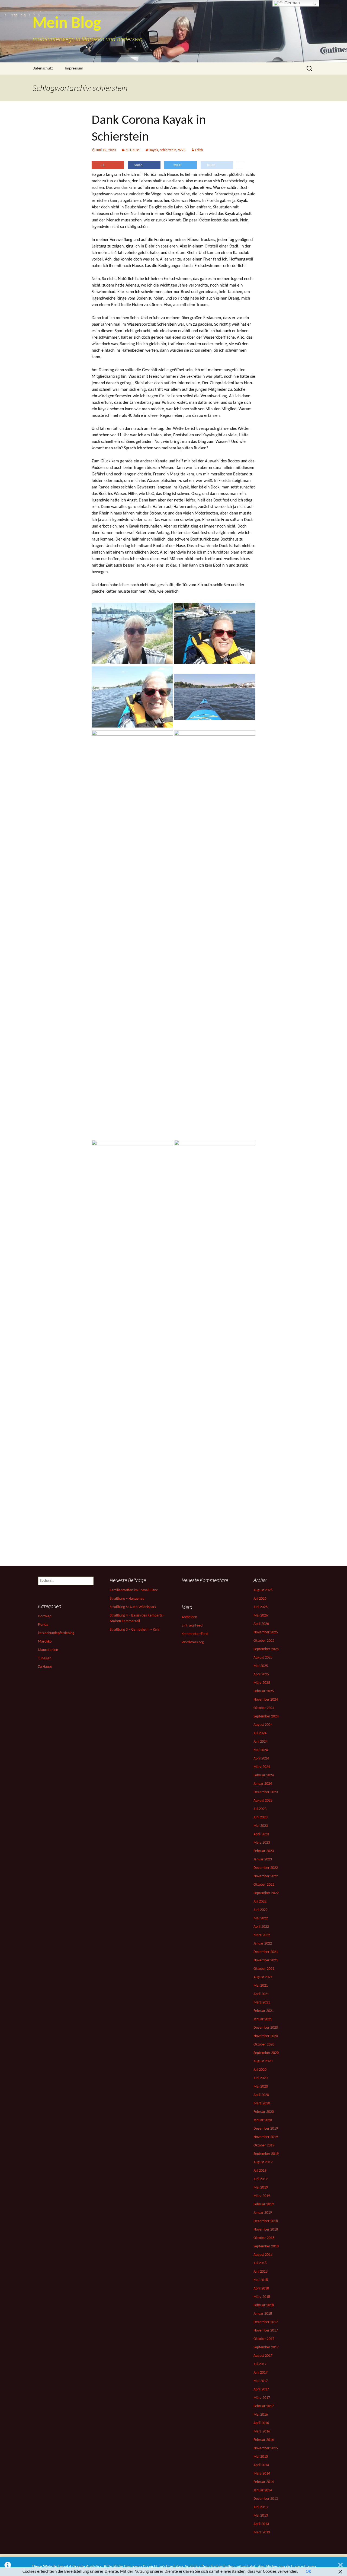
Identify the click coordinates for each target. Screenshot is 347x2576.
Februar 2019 (264, 2204)
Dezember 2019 (266, 2129)
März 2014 (262, 2474)
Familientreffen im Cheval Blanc (134, 1590)
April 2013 (261, 2524)
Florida (43, 1625)
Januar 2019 (263, 2213)
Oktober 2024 (264, 1708)
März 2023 (262, 1843)
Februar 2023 (264, 1851)
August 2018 (263, 2255)
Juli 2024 (260, 1733)
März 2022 (262, 1935)
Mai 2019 (261, 2188)
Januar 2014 (263, 2490)
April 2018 (261, 2288)
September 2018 (266, 2246)
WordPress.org (193, 1642)
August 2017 (263, 2356)
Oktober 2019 (264, 2145)
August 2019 (263, 2162)
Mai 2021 (261, 1986)
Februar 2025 (264, 1691)
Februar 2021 (264, 2011)
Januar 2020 (263, 2120)
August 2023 (263, 1801)
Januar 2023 (263, 1859)
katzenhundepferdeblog (56, 1633)
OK (308, 2572)
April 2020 (261, 2095)
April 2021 (261, 1994)
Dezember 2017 (266, 2322)
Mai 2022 (261, 1918)
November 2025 (266, 1632)
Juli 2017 (260, 2364)
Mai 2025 (261, 1666)
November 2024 (266, 1700)
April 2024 (261, 1759)
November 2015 (266, 2448)
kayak (154, 150)
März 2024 (262, 1767)
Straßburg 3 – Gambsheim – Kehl (135, 1630)
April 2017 (261, 2389)
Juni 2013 (261, 2507)
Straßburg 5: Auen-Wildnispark (133, 1607)
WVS (182, 150)
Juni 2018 (261, 2272)
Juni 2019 (261, 2179)
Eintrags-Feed (192, 1626)
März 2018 (262, 2297)
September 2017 (266, 2347)
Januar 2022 (263, 1944)
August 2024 (263, 1725)
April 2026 (261, 1624)
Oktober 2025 (264, 1641)
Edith (199, 150)
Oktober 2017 (264, 2339)
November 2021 (266, 1960)
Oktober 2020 (264, 2045)
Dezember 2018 (266, 2221)
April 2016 (261, 2423)
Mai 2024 (261, 1750)
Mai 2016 (261, 2415)
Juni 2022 (261, 1910)
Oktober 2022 (264, 1885)
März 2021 (262, 2002)
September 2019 (266, 2154)
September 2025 (266, 1649)
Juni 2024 (261, 1742)
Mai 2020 (261, 2087)
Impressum (74, 69)
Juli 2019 (260, 2171)
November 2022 (266, 1876)
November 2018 (266, 2230)
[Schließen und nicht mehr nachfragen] (340, 2567)
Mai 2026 (261, 1616)
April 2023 (261, 1834)
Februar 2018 (264, 2305)
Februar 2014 (264, 2482)
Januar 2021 (263, 2019)
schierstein (168, 150)
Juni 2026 (261, 1607)
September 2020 (266, 2053)
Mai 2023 (261, 1826)
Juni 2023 (261, 1817)
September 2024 (266, 1716)
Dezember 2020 (266, 2028)
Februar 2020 (264, 2112)
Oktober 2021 (264, 1969)
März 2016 (262, 2432)
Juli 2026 (260, 1599)
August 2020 (263, 2061)
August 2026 (263, 1590)
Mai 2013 (261, 2516)
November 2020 (266, 2036)
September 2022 (266, 1893)
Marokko (45, 1642)
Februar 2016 (264, 2440)
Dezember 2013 (266, 2499)
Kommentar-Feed (195, 1634)
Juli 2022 (260, 1902)
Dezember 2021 (266, 1952)
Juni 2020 (261, 2078)
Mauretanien (48, 1650)
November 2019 (266, 2137)
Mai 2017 (261, 2381)
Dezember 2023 (266, 1792)
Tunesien (45, 1658)
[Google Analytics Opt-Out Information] (8, 2567)
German (292, 3)
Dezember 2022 (266, 1868)
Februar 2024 (264, 1775)
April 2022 (261, 1927)
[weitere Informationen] (240, 166)
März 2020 (262, 2103)
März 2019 (262, 2196)
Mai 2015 (261, 2457)
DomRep (45, 1616)
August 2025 (263, 1658)
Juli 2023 (260, 1809)
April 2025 (261, 1674)
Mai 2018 (261, 2280)
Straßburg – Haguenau (127, 1599)
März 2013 (262, 2532)
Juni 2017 (261, 2373)
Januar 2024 (263, 1784)
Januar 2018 (263, 2314)
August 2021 (263, 1977)
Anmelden (189, 1617)
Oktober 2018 (264, 2238)
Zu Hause (133, 150)
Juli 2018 (260, 2263)
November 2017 (266, 2331)
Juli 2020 (260, 2070)
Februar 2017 (264, 2406)
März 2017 (262, 2398)
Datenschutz (43, 69)
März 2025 (262, 1683)
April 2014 (261, 2465)
